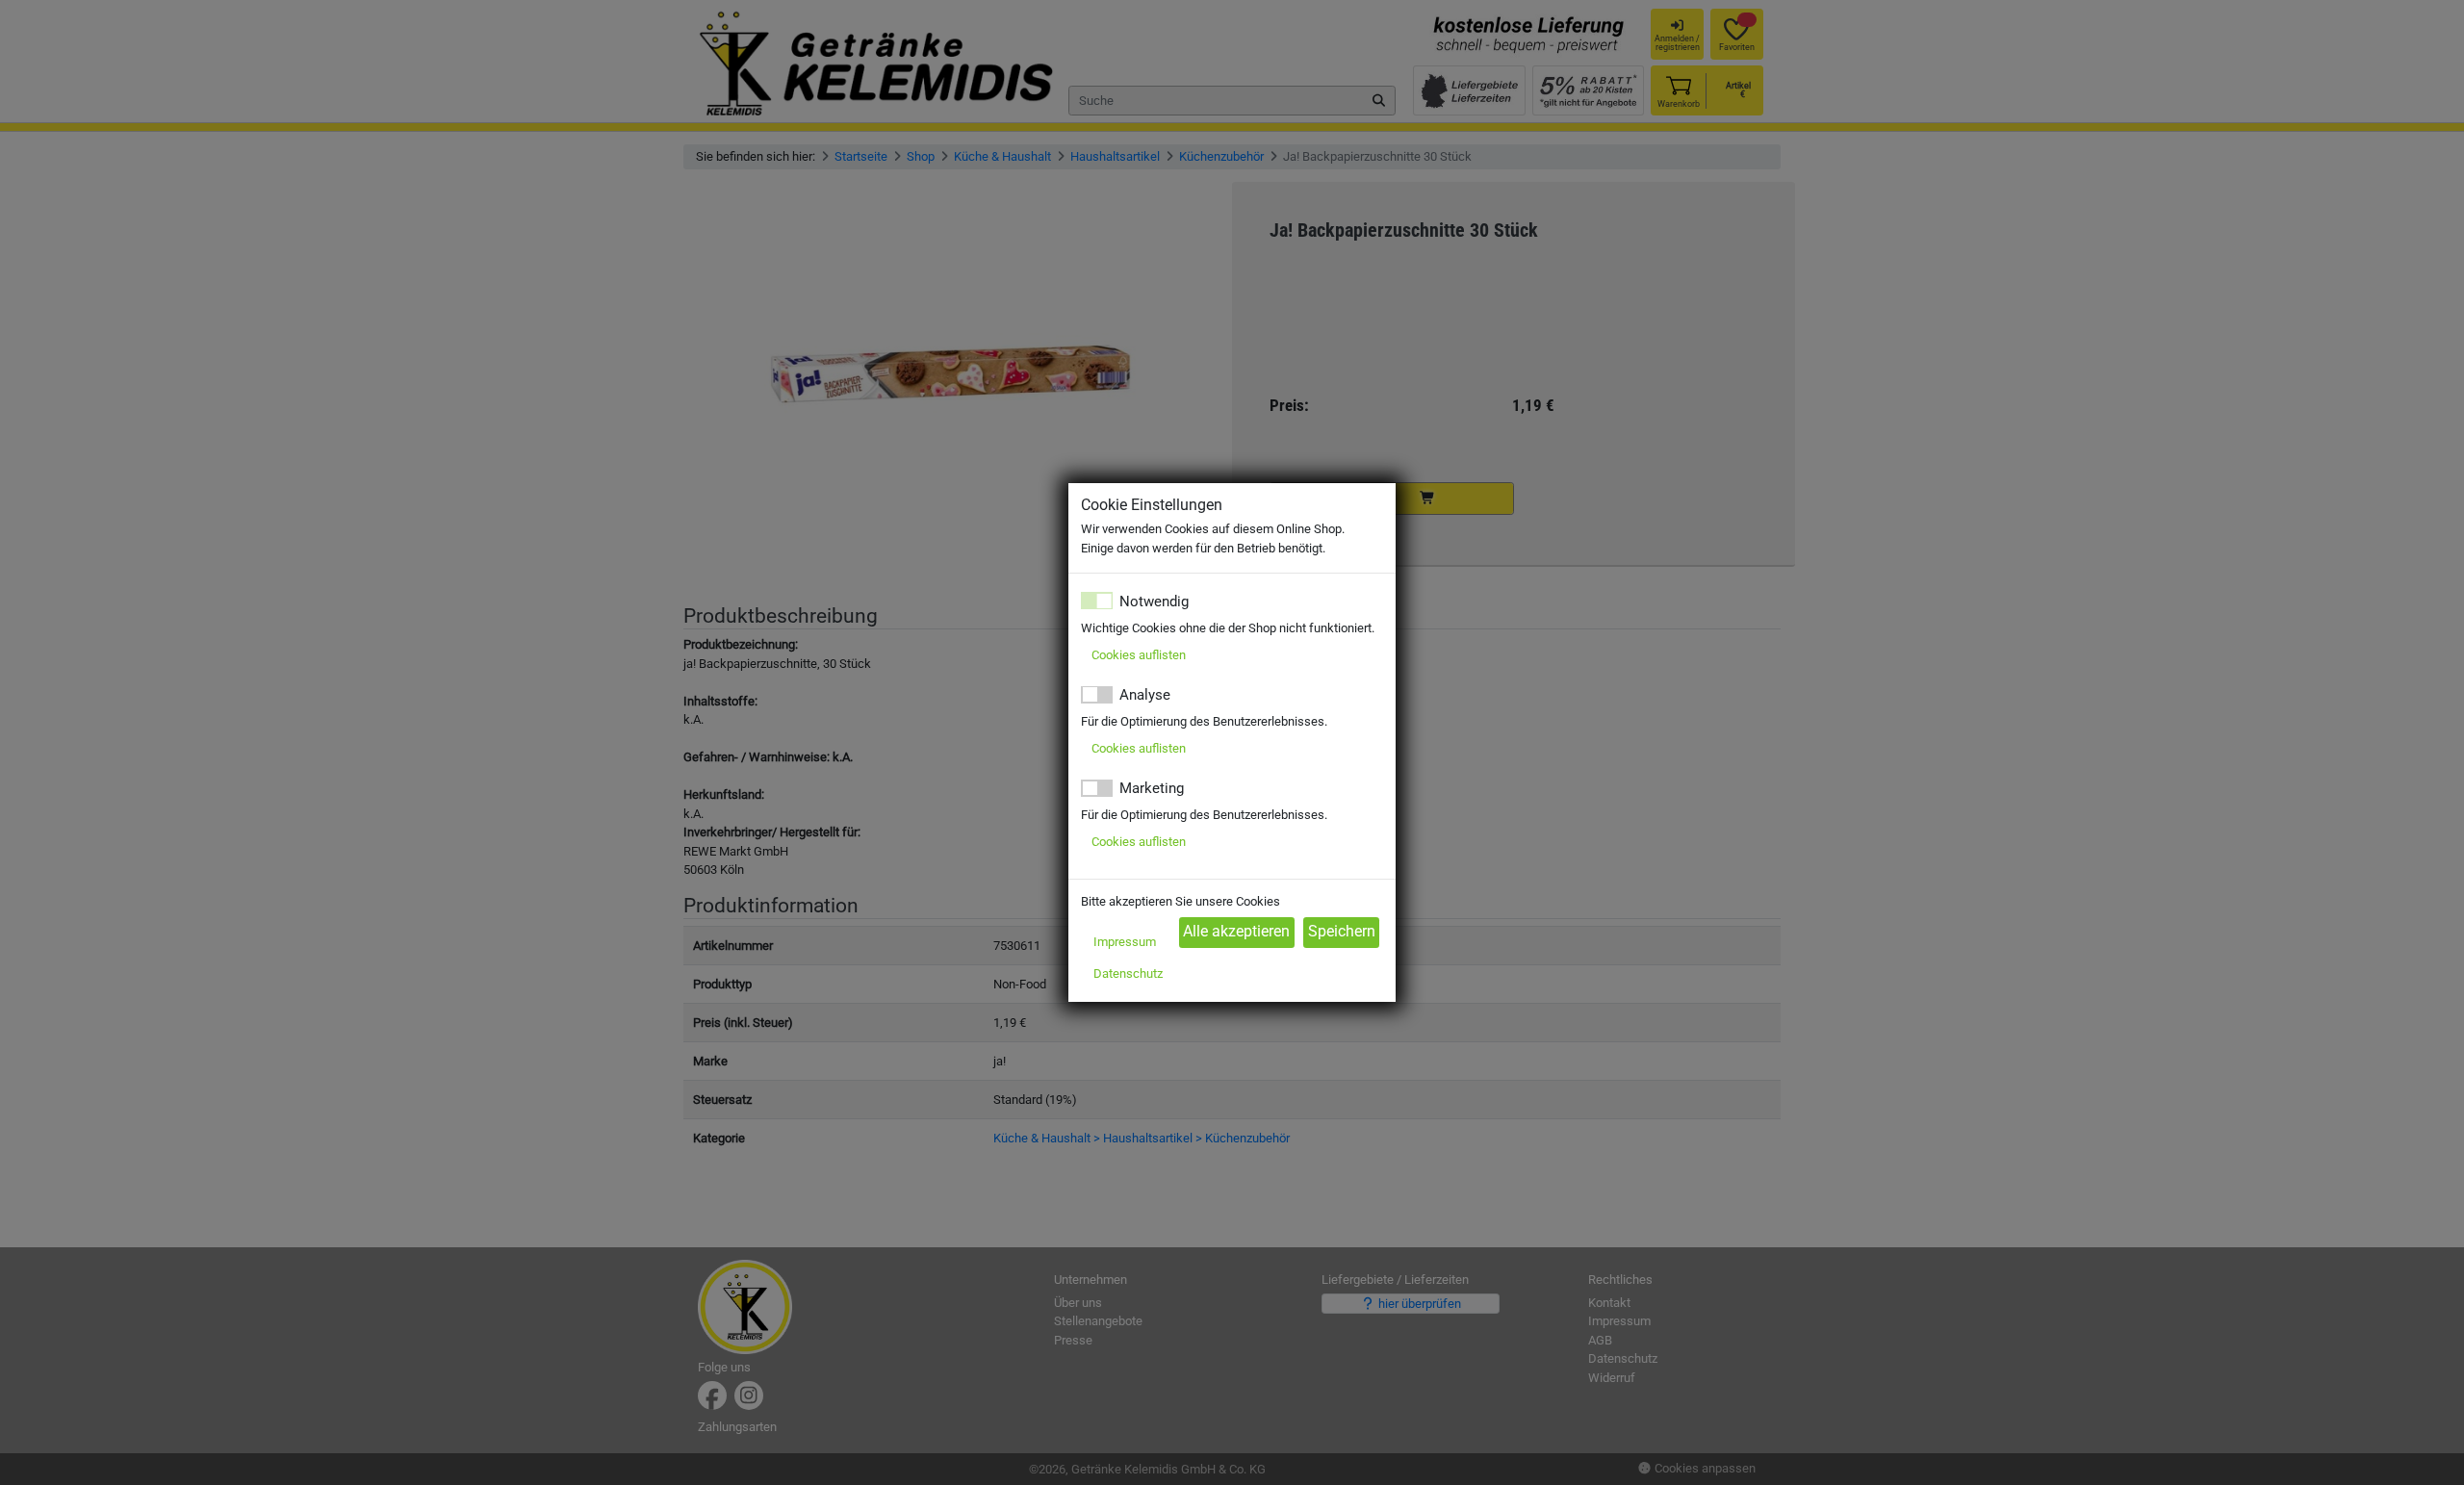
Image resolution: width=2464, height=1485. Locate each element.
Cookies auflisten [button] (1139, 655)
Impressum (1125, 942)
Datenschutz (1128, 973)
